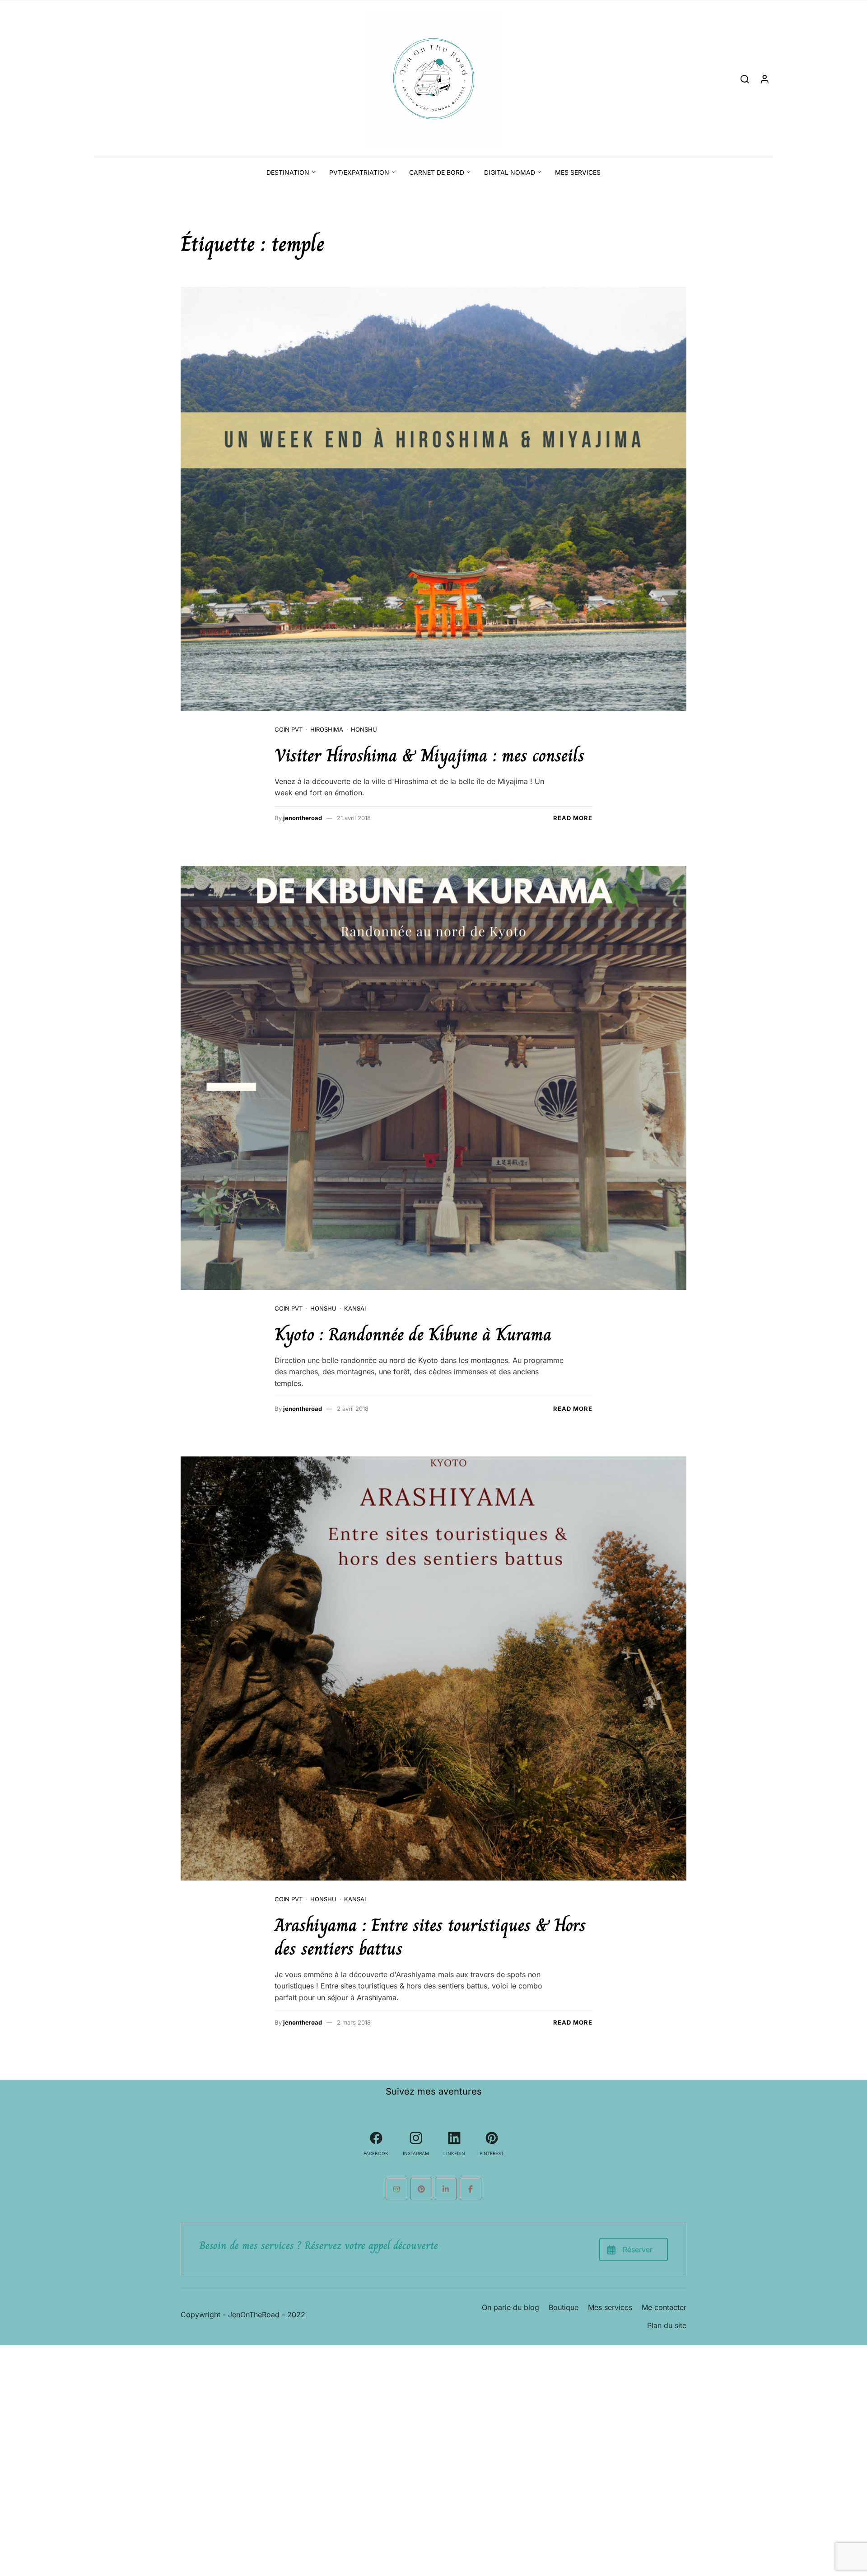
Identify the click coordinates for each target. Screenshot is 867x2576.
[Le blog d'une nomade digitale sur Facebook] (471, 2189)
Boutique (564, 2307)
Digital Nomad (510, 172)
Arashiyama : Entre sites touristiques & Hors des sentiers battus (430, 1937)
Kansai (355, 1308)
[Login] (765, 79)
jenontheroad (303, 818)
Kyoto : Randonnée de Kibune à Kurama (413, 1334)
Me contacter (664, 2307)
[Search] (745, 79)
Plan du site (667, 2325)
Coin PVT (289, 729)
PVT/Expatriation (359, 172)
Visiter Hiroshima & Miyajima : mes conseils (430, 755)
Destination (288, 172)
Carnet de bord (437, 172)
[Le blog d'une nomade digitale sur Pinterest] (421, 2189)
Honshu (364, 729)
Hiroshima (327, 729)
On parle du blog (510, 2307)
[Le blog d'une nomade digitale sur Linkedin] (446, 2189)
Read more (573, 818)
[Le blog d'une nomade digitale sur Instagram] (396, 2189)
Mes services (578, 172)
